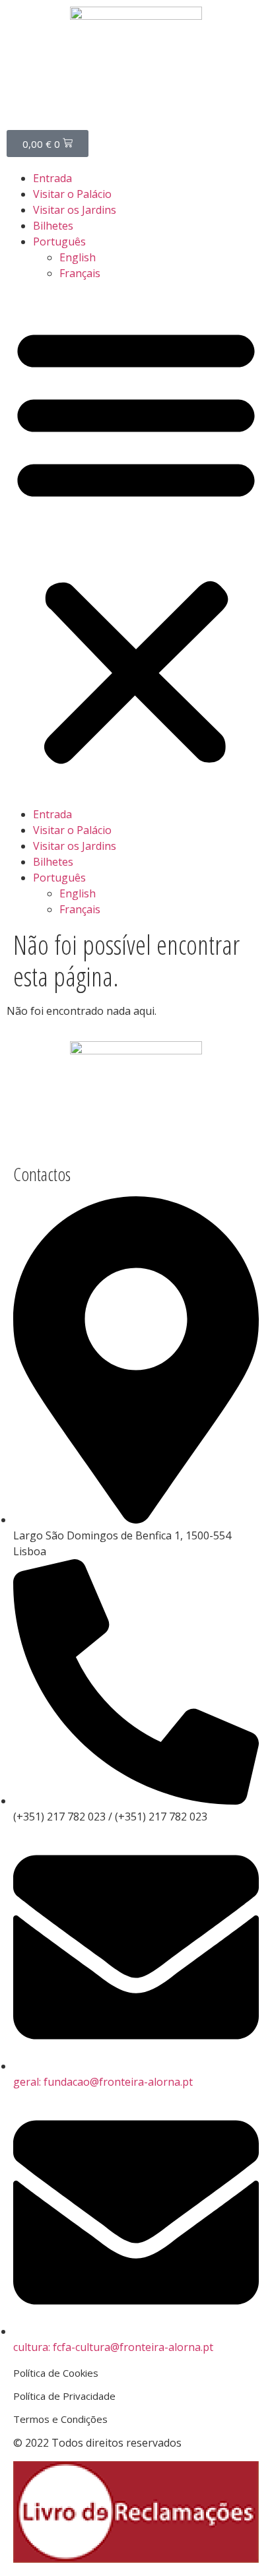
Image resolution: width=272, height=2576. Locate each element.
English (78, 257)
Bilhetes (53, 226)
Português (59, 241)
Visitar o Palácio (72, 194)
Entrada (52, 178)
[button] (136, 544)
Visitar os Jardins (75, 210)
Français (80, 273)
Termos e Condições (60, 2419)
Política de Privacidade (64, 2396)
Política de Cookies (56, 2373)
